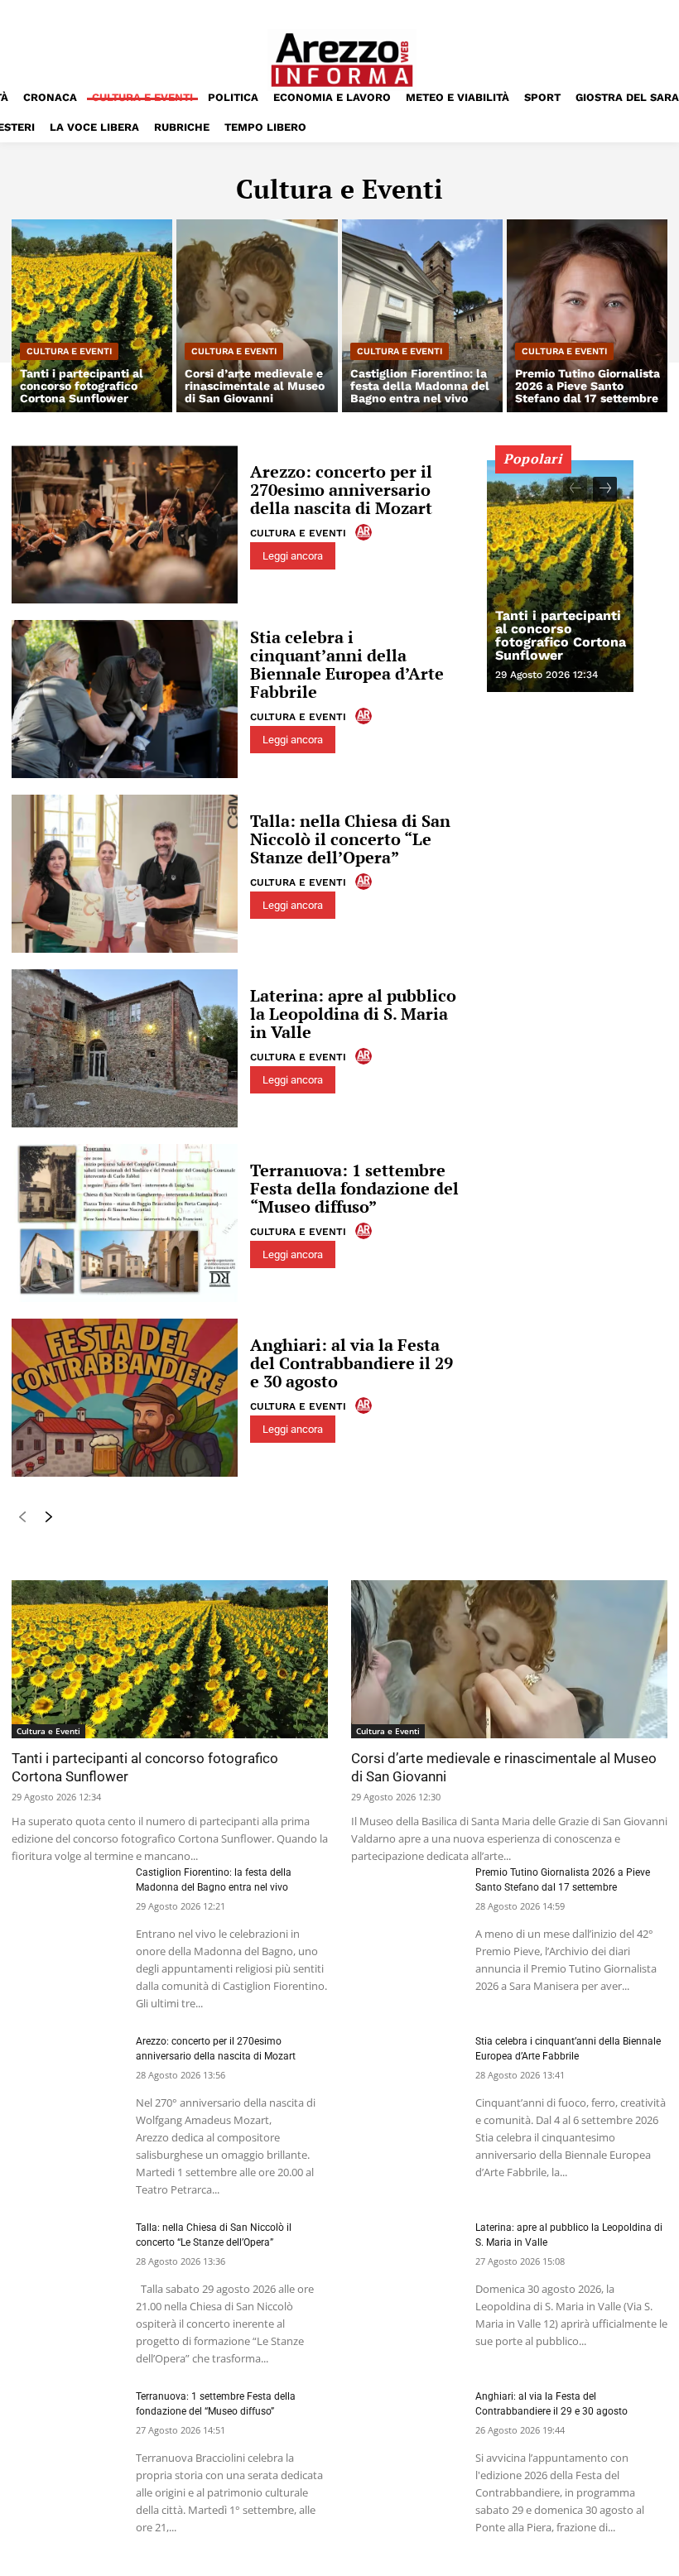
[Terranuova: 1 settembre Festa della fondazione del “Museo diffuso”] (125, 1223)
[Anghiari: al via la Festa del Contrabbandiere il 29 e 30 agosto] (125, 1398)
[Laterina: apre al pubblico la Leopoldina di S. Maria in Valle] (125, 1048)
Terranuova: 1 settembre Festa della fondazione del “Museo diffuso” (354, 1188)
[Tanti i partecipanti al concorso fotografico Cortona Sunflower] (92, 316)
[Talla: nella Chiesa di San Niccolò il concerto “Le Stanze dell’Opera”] (125, 874)
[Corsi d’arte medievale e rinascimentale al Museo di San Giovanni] (257, 316)
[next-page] (48, 1520)
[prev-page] (22, 1520)
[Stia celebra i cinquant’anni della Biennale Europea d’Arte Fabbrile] (125, 699)
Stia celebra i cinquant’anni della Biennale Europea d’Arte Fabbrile (347, 664)
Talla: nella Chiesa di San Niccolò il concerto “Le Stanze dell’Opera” (350, 839)
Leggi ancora (293, 556)
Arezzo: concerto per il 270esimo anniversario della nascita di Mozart (341, 490)
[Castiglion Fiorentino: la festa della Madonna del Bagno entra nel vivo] (422, 316)
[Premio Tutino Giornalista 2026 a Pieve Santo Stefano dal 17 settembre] (587, 316)
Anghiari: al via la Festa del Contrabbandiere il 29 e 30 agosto (352, 1363)
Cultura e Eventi (69, 351)
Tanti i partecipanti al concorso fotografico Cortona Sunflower (561, 635)
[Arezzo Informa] (342, 60)
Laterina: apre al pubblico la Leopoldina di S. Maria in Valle (353, 1014)
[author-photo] (366, 532)
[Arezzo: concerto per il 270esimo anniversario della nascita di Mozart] (125, 524)
